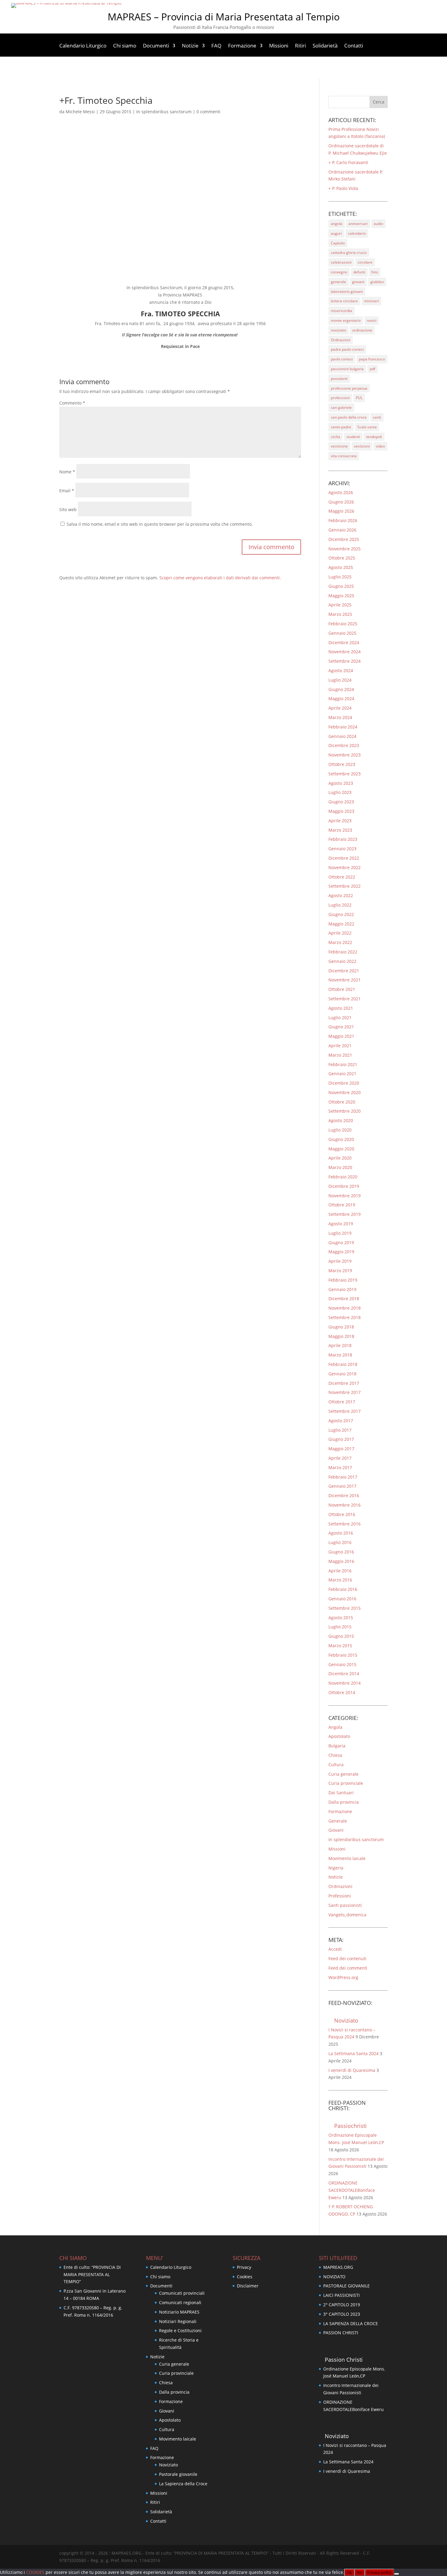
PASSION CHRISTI (341, 2333)
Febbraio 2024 (343, 727)
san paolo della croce (349, 417)
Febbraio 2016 (343, 1589)
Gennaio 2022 (342, 961)
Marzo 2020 (340, 1167)
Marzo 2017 (340, 1467)
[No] (397, 2574)
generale (338, 282)
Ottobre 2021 (342, 989)
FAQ (216, 46)
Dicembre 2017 (344, 1383)
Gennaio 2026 (342, 530)
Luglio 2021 (340, 1018)
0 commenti (208, 112)
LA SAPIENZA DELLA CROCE (351, 2323)
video (380, 446)
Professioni (340, 1896)
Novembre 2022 (345, 867)
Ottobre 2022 (342, 877)
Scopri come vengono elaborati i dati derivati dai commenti (220, 578)
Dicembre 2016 (344, 1495)
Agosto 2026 (341, 492)
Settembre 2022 (345, 886)
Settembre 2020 (345, 1111)
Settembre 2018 (345, 1317)
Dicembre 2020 (344, 1083)
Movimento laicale (347, 1858)
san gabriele (341, 407)
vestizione (339, 446)
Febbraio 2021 (343, 1064)
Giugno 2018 (341, 1327)
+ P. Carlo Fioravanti (348, 162)
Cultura (336, 1765)
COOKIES (36, 2572)
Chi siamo (125, 46)
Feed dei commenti (348, 1968)
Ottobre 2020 (342, 1102)
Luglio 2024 (340, 680)
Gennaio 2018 (342, 1374)
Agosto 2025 (341, 567)
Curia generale (343, 1774)
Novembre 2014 (345, 1683)
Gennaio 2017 (342, 1486)
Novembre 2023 (345, 755)
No (359, 2572)
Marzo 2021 (340, 1055)
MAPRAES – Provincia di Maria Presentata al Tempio (224, 17)
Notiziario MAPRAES (179, 2312)
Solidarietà (325, 46)
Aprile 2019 (340, 1261)
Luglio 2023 (340, 792)
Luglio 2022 (340, 905)
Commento (72, 403)
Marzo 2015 (340, 1646)
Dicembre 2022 (344, 858)
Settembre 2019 (345, 1214)
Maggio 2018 (341, 1336)
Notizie (190, 46)
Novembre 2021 (345, 980)
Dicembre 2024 (344, 642)
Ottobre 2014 (342, 1692)
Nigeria (336, 1868)
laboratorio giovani (347, 291)
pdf (372, 369)
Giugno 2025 (341, 586)
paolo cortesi (342, 359)
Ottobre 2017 (342, 1402)
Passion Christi (344, 2360)
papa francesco (372, 359)
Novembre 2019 (345, 1196)
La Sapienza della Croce (183, 2484)
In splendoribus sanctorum (164, 112)
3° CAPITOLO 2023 (342, 2314)
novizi (372, 320)
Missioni (279, 46)
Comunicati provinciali (182, 2293)
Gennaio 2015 (342, 1664)
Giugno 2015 (341, 1636)
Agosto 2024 (341, 670)
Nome (67, 472)
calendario (357, 233)
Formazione (242, 46)
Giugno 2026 (341, 502)
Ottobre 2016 (342, 1514)
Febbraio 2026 (343, 520)
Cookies (245, 2277)
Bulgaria (337, 1746)
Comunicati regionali (180, 2302)
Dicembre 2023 (344, 745)
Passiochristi (350, 2126)
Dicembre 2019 (344, 1186)
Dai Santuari (341, 1793)
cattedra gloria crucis (349, 253)
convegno (339, 272)
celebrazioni (341, 262)
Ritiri (300, 46)
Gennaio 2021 (342, 1074)
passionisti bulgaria (347, 369)
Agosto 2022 (341, 895)
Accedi (335, 1949)
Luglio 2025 (340, 577)
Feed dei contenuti (347, 1958)
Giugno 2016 (341, 1552)
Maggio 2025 (341, 596)
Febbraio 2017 (343, 1477)
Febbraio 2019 (343, 1280)
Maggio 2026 (341, 511)
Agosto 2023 (341, 783)
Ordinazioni (341, 340)
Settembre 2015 (345, 1608)
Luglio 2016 (340, 1542)
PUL (359, 398)
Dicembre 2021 (344, 971)
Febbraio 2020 (343, 1177)
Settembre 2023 (345, 774)
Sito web (68, 509)
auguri (336, 233)
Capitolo (338, 243)
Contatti (354, 46)
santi (377, 417)
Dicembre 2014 (344, 1674)
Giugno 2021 (341, 1027)
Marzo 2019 (340, 1270)
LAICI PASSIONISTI (341, 2295)
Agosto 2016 (341, 1533)
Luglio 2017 (340, 1430)
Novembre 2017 (345, 1392)
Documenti (156, 46)
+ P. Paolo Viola (343, 188)
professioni (340, 398)
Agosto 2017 (341, 1421)
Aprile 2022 (340, 933)
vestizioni (362, 446)
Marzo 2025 (340, 614)
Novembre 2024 (345, 652)
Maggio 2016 (341, 1561)
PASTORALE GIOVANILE (347, 2286)
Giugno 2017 (341, 1439)
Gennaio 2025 (342, 633)
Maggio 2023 (341, 811)
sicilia (336, 437)
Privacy (244, 2267)
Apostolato (339, 1736)
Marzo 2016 (340, 1580)
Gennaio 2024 (342, 736)
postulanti (339, 379)
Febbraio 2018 (343, 1364)
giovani (358, 282)
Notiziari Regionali (178, 2321)
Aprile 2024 (340, 708)
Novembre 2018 (345, 1308)
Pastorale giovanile (178, 2474)
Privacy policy (379, 2572)
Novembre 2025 (345, 549)
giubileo (377, 282)
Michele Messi (80, 112)
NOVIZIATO (334, 2277)
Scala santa (367, 427)
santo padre (341, 427)
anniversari (358, 224)
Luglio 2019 (340, 1233)
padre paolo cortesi (347, 349)
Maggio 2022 (341, 924)
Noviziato (346, 2020)
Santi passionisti (345, 1905)
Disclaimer (248, 2286)
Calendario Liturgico (83, 46)
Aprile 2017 (340, 1458)
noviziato (338, 330)
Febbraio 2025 (343, 624)
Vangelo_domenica (347, 1915)
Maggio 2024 (341, 698)
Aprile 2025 (340, 605)
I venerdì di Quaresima (352, 2070)
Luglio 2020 (340, 1130)
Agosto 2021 (341, 1008)
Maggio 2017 (341, 1449)
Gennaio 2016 (342, 1599)
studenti (353, 437)
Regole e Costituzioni (180, 2330)
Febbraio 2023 (343, 839)
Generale (338, 1821)
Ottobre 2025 (342, 558)
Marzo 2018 (340, 1355)
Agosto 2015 (341, 1618)
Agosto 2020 (341, 1120)
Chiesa (335, 1755)
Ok (349, 2572)
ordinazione (362, 330)
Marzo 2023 (340, 830)
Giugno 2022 (341, 914)
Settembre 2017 (345, 1411)
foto (375, 272)
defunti (359, 272)
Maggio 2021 (341, 1036)
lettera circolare (344, 301)
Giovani (336, 1830)
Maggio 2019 (341, 1252)
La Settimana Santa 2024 (353, 2053)
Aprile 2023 (340, 821)
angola (337, 224)
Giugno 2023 (341, 802)
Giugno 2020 (341, 1139)
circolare (365, 262)
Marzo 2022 (340, 942)
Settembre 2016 (345, 1524)
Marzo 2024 (340, 717)
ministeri (371, 301)
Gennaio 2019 (342, 1289)
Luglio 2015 (340, 1627)
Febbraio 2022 (343, 952)
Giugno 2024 (341, 689)
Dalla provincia (344, 1802)
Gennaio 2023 (342, 849)
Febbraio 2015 (343, 1655)
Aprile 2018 (340, 1345)
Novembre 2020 (345, 1092)
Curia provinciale (346, 1783)
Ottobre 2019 (342, 1205)
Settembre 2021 (345, 999)
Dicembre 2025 (344, 539)
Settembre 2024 (345, 661)
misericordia (341, 311)
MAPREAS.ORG (338, 2267)
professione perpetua (349, 388)
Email (67, 491)
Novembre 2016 (345, 1505)
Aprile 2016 (340, 1571)
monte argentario (346, 320)
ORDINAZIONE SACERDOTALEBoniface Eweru (352, 2190)
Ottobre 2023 (342, 764)
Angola (335, 1727)
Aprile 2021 (340, 1046)
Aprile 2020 (340, 1158)
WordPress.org (343, 1977)
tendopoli (374, 437)
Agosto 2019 (341, 1224)
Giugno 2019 (341, 1242)
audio (378, 224)
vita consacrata (344, 456)
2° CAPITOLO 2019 (342, 2305)
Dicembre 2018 (344, 1299)
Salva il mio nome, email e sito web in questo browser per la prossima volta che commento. (160, 524)
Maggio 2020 (341, 1149)
